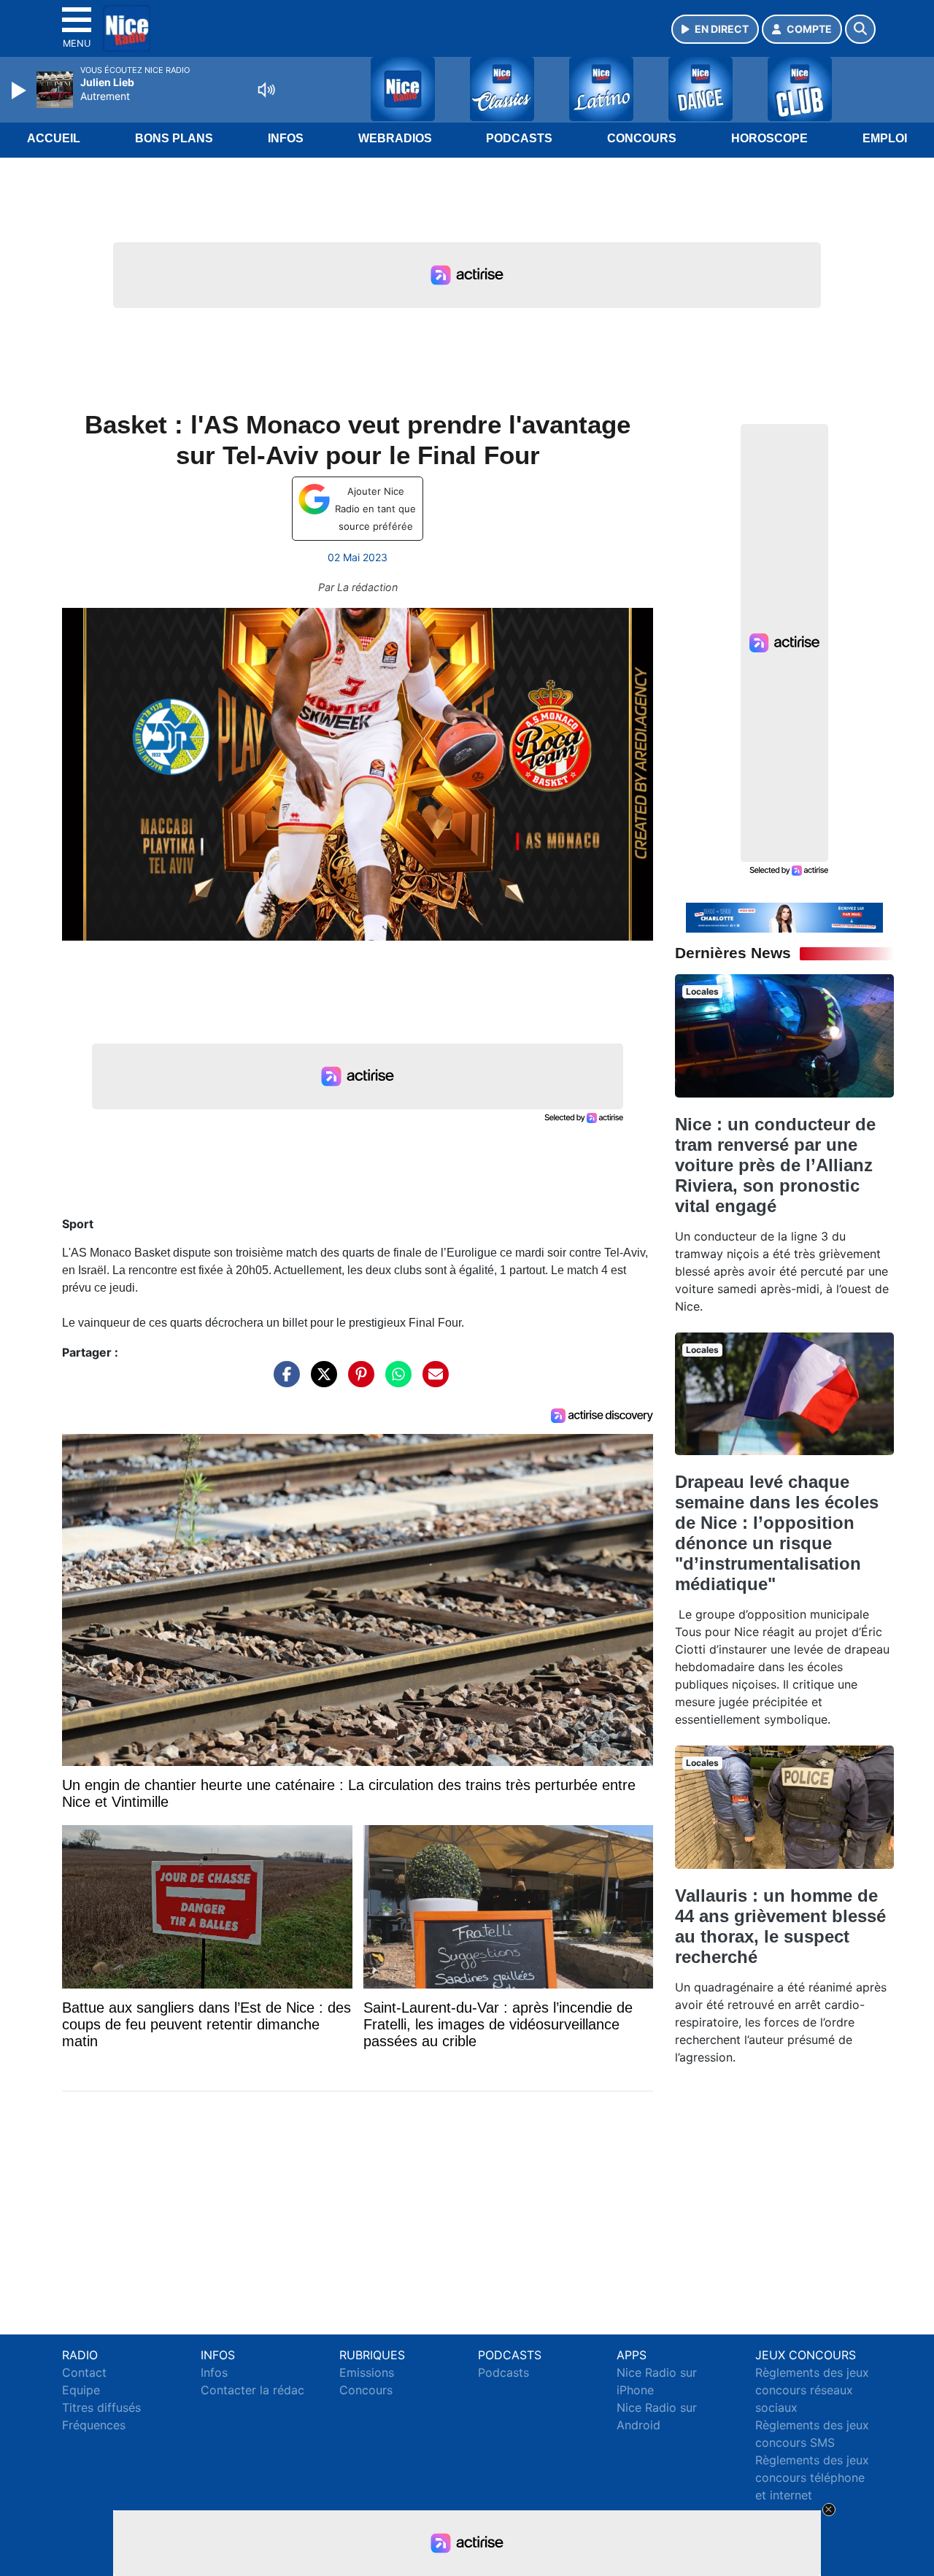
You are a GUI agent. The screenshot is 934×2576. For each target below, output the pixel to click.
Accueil (54, 138)
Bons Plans (174, 138)
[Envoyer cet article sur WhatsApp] (395, 1381)
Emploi (885, 138)
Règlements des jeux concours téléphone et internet (812, 2477)
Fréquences (94, 2425)
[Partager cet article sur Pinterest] (358, 1381)
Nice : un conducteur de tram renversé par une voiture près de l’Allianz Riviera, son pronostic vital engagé (775, 1165)
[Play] (20, 90)
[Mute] (266, 90)
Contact (84, 2372)
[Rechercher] (860, 29)
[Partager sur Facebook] (283, 1381)
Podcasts (519, 138)
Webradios (395, 138)
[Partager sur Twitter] (320, 1381)
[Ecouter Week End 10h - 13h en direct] (784, 917)
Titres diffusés (101, 2407)
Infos (286, 138)
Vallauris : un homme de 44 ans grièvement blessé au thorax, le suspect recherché (780, 1926)
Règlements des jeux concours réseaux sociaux (812, 2390)
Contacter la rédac (252, 2390)
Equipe (81, 2390)
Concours (642, 138)
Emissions (367, 2372)
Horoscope (769, 138)
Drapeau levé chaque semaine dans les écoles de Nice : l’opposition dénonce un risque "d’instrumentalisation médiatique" (777, 1533)
